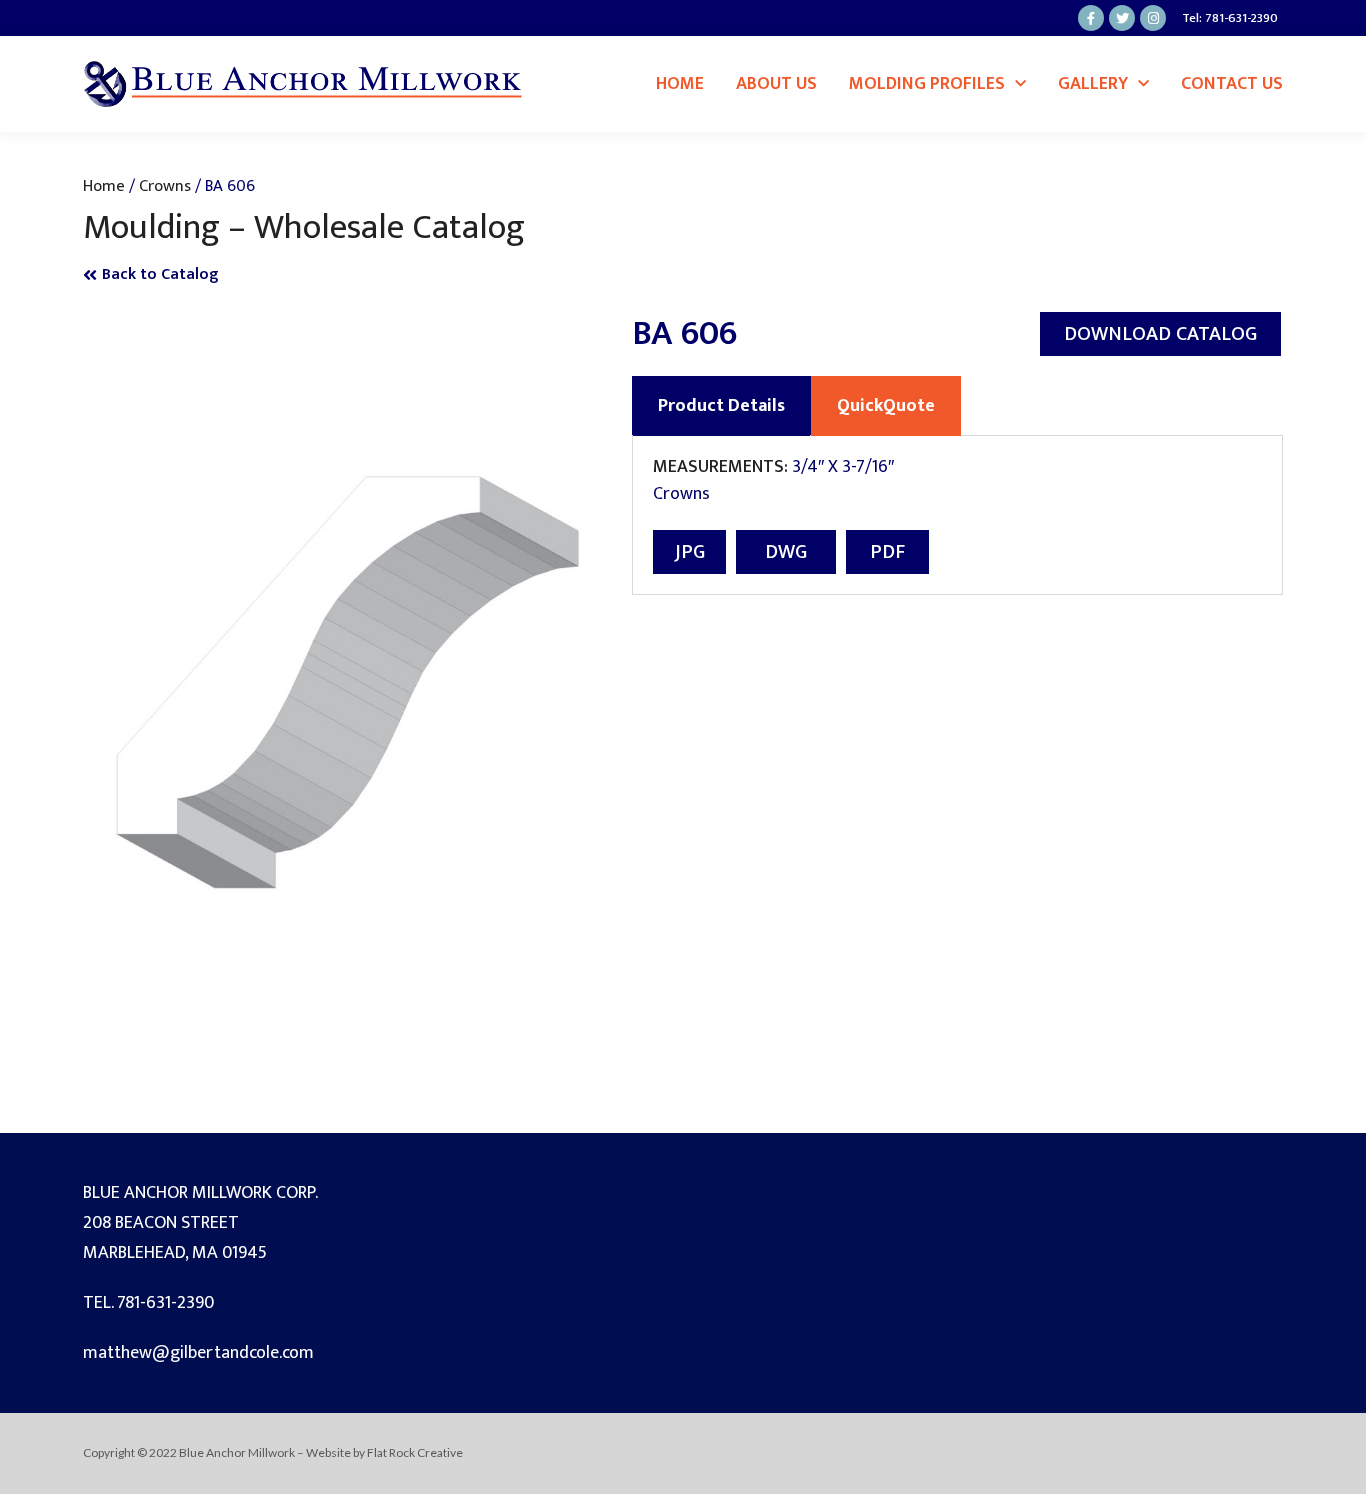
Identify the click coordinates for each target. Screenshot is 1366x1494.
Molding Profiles (927, 84)
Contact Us (1232, 84)
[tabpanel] (957, 515)
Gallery (1093, 84)
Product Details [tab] (721, 406)
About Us (776, 84)
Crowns (165, 186)
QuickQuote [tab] (886, 406)
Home (680, 84)
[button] (1160, 334)
